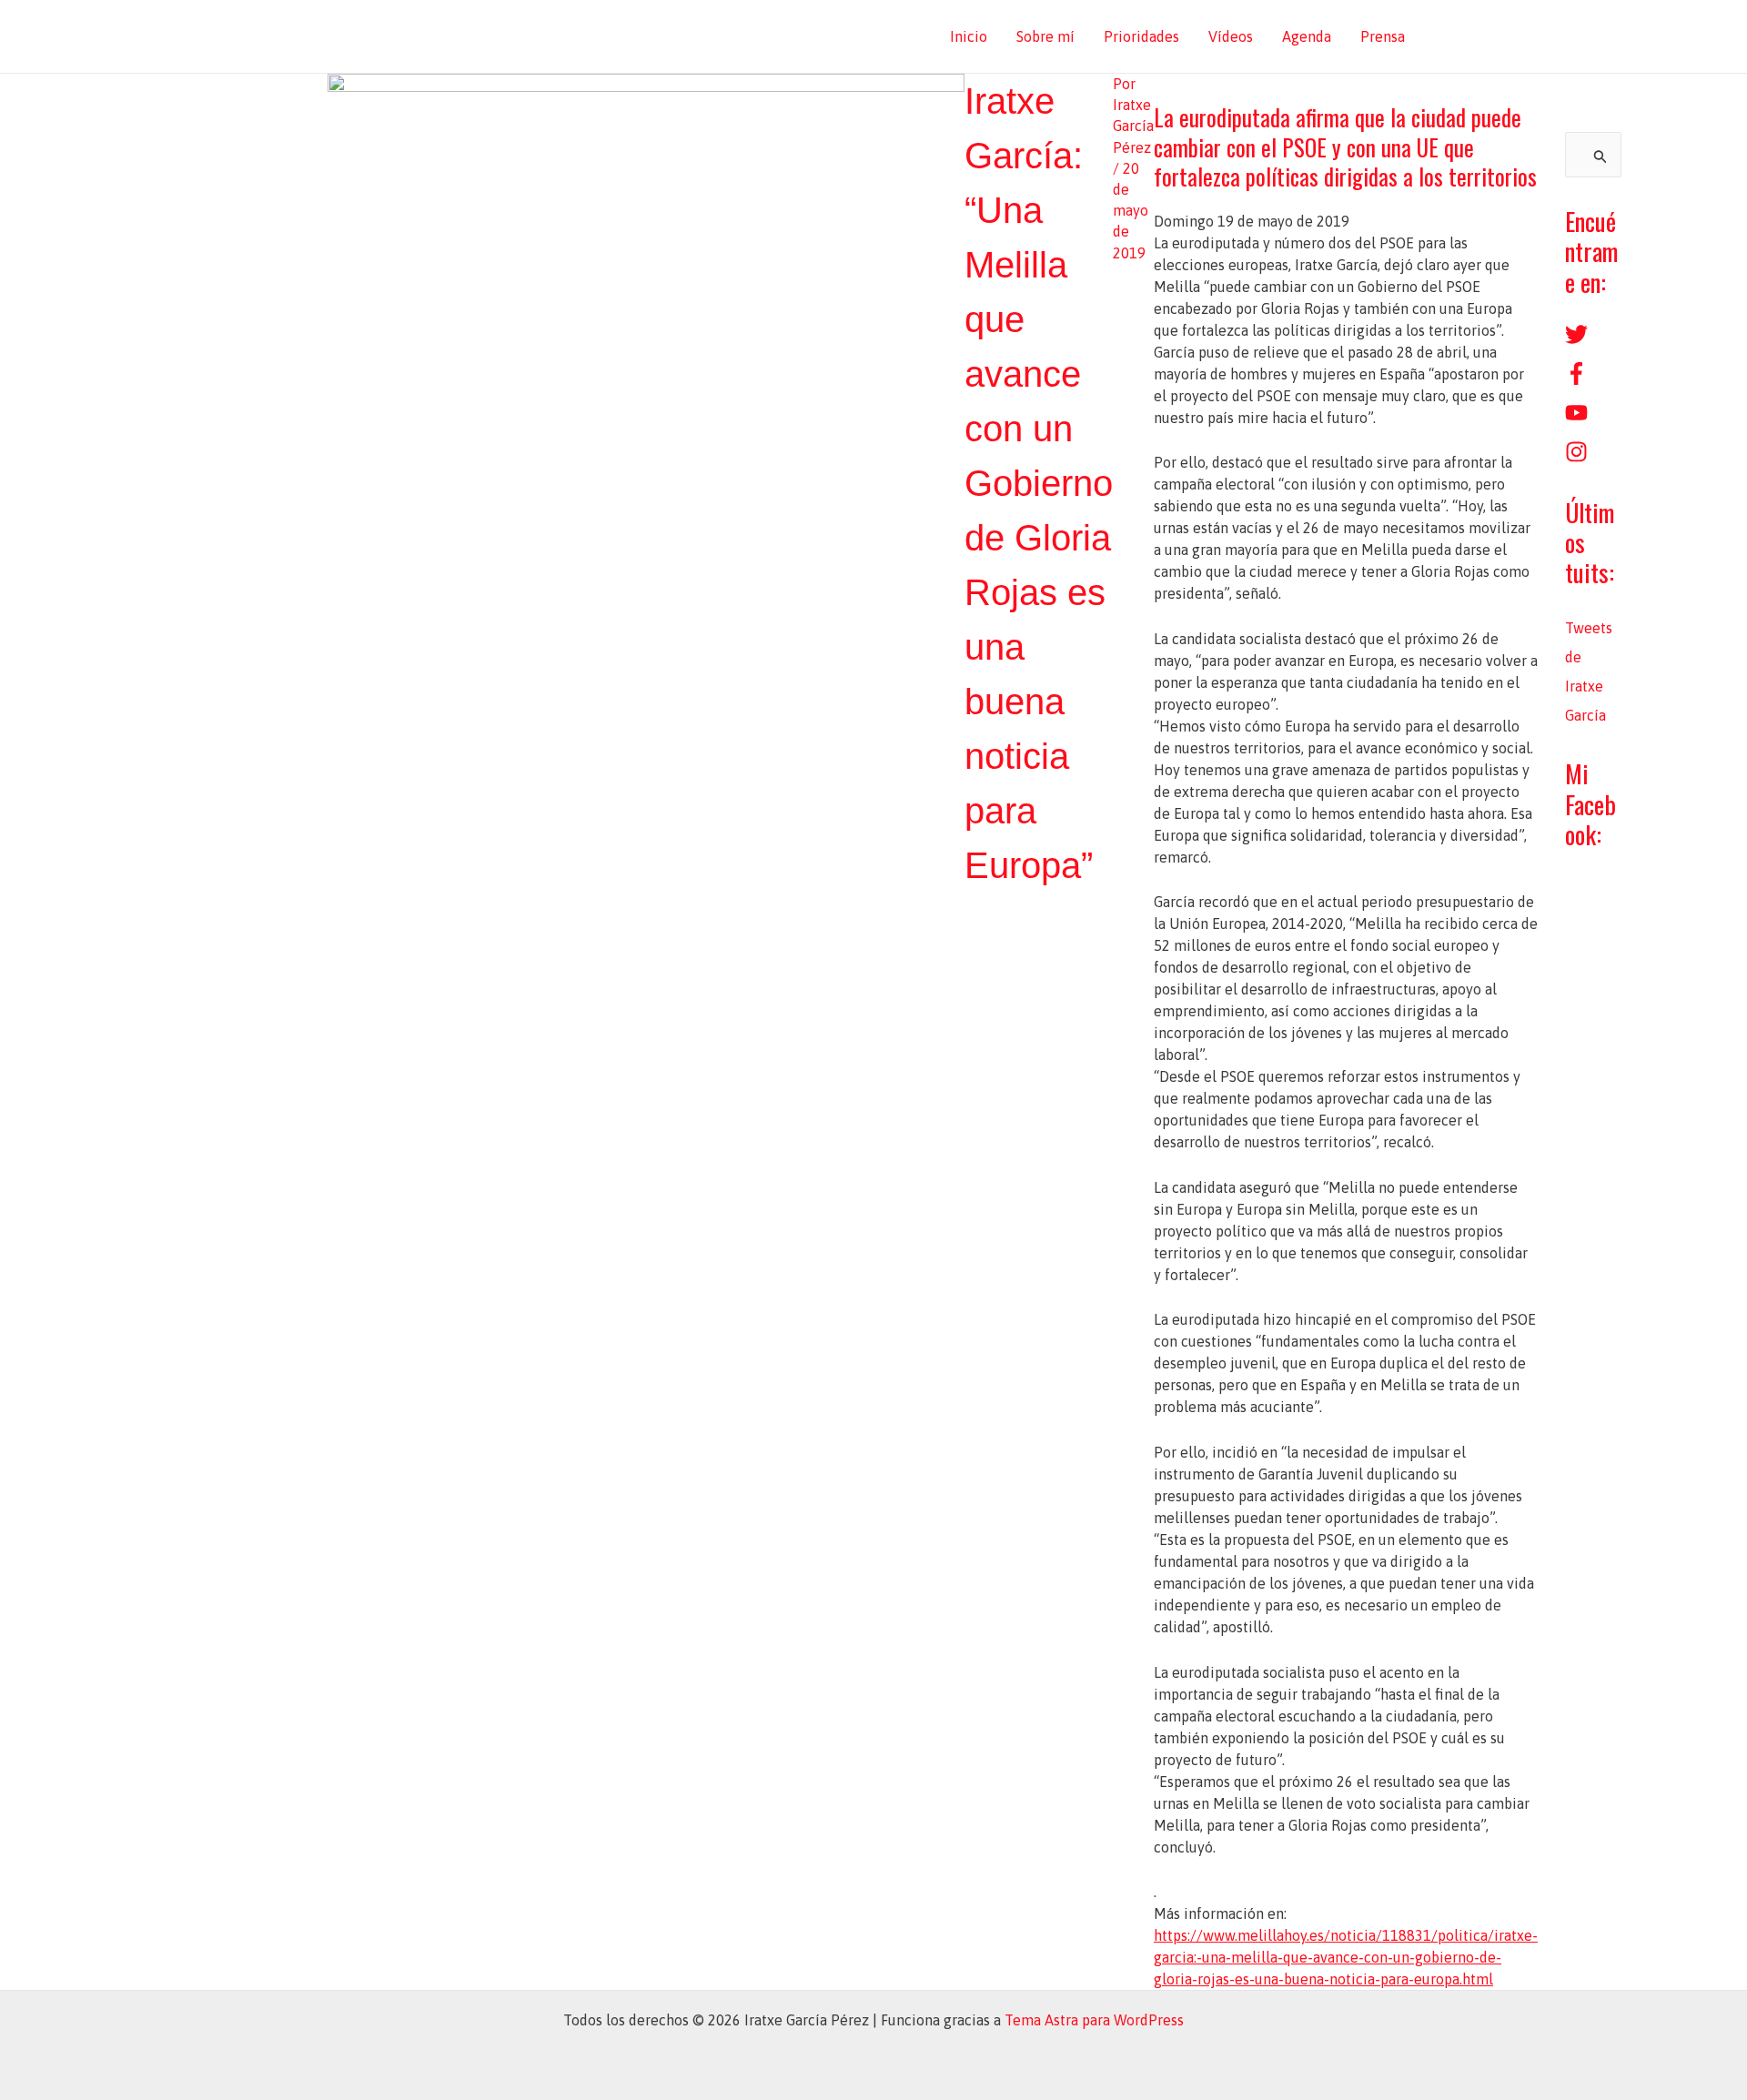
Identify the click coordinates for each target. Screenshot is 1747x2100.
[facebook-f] (1576, 379)
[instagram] (1576, 458)
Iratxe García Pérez (466, 36)
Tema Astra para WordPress (1094, 2020)
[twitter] (1576, 340)
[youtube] (1576, 419)
